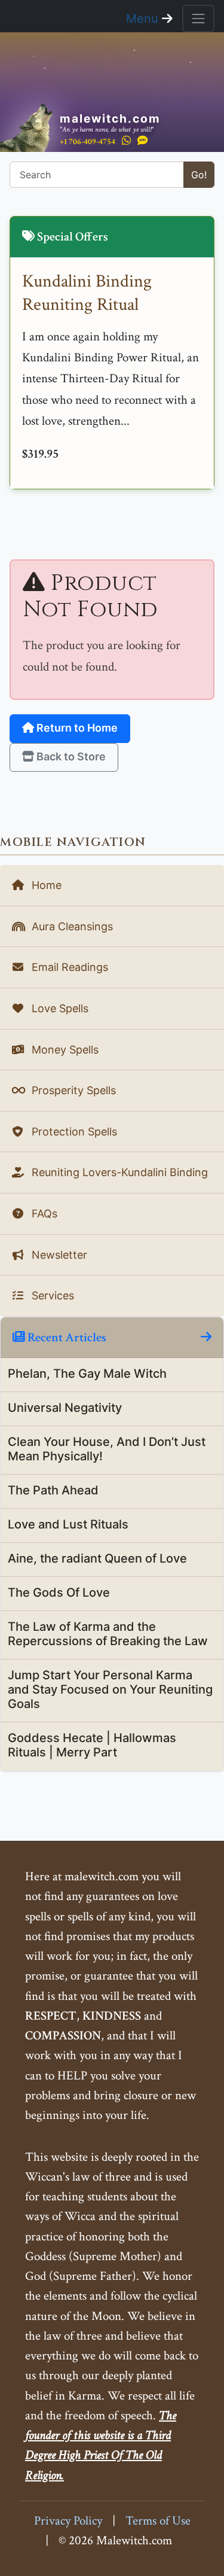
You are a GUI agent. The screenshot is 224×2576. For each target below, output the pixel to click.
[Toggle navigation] (198, 19)
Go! (199, 175)
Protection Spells (73, 1132)
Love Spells (59, 1008)
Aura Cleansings (71, 926)
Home (45, 885)
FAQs (43, 1214)
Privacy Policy (68, 2521)
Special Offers (71, 237)
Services (51, 1295)
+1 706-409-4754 (88, 141)
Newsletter (58, 1255)
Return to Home (76, 728)
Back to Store (70, 756)
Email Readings (68, 967)
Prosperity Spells (72, 1090)
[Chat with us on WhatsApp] (126, 141)
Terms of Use (158, 2521)
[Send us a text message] (143, 141)
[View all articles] (206, 1337)
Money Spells (64, 1050)
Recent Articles (66, 1337)
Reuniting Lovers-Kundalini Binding (118, 1172)
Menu (144, 19)
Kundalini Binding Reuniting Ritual (87, 293)
